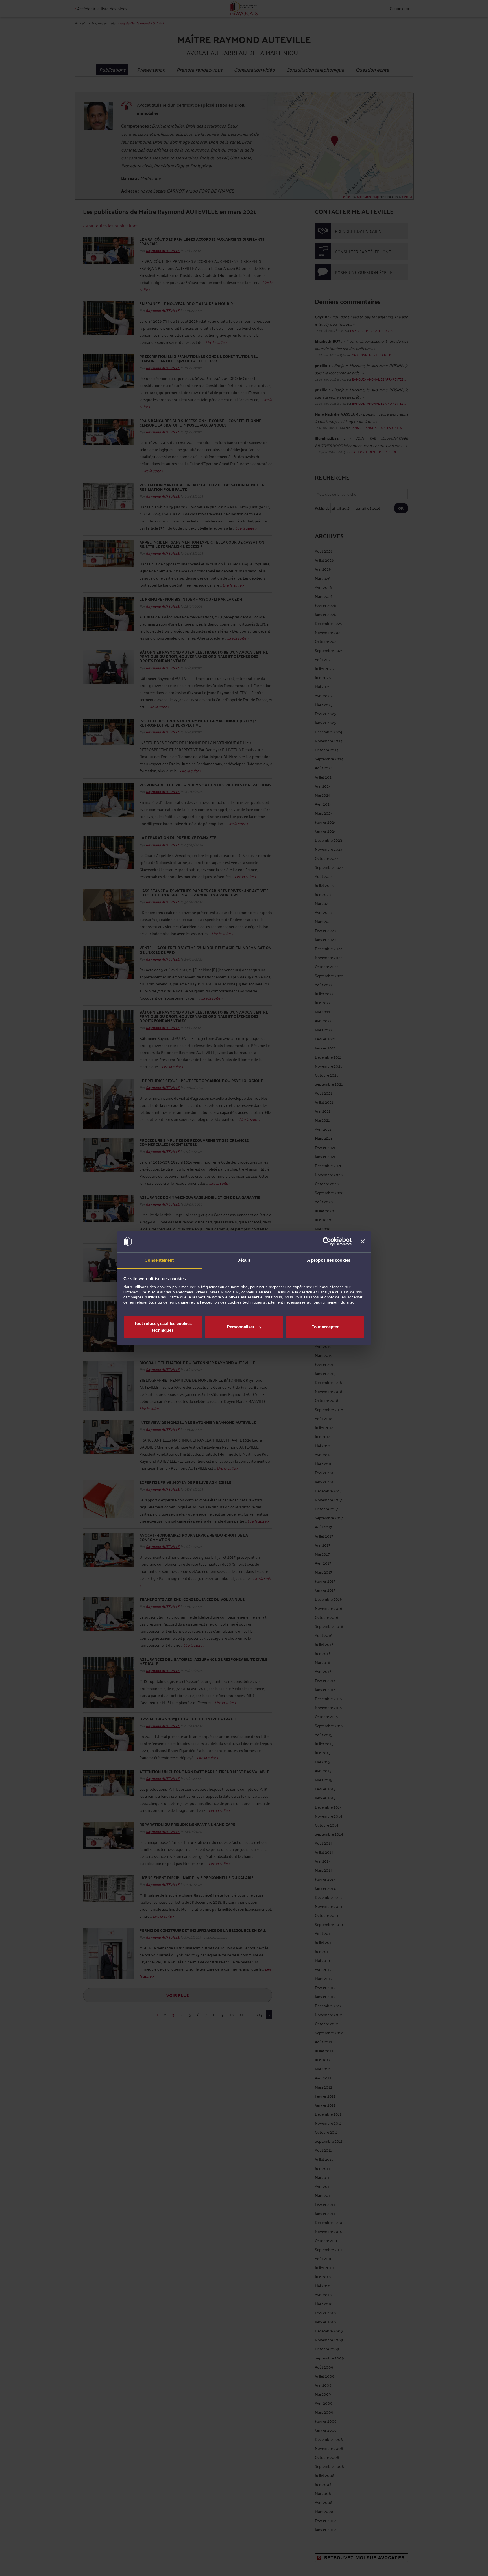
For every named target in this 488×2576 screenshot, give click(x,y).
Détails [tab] (244, 1260)
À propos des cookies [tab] (329, 1260)
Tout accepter (325, 1327)
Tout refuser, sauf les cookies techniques (163, 1327)
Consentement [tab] (159, 1260)
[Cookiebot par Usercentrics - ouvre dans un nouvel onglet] (327, 1242)
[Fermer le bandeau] (363, 1242)
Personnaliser (241, 1327)
